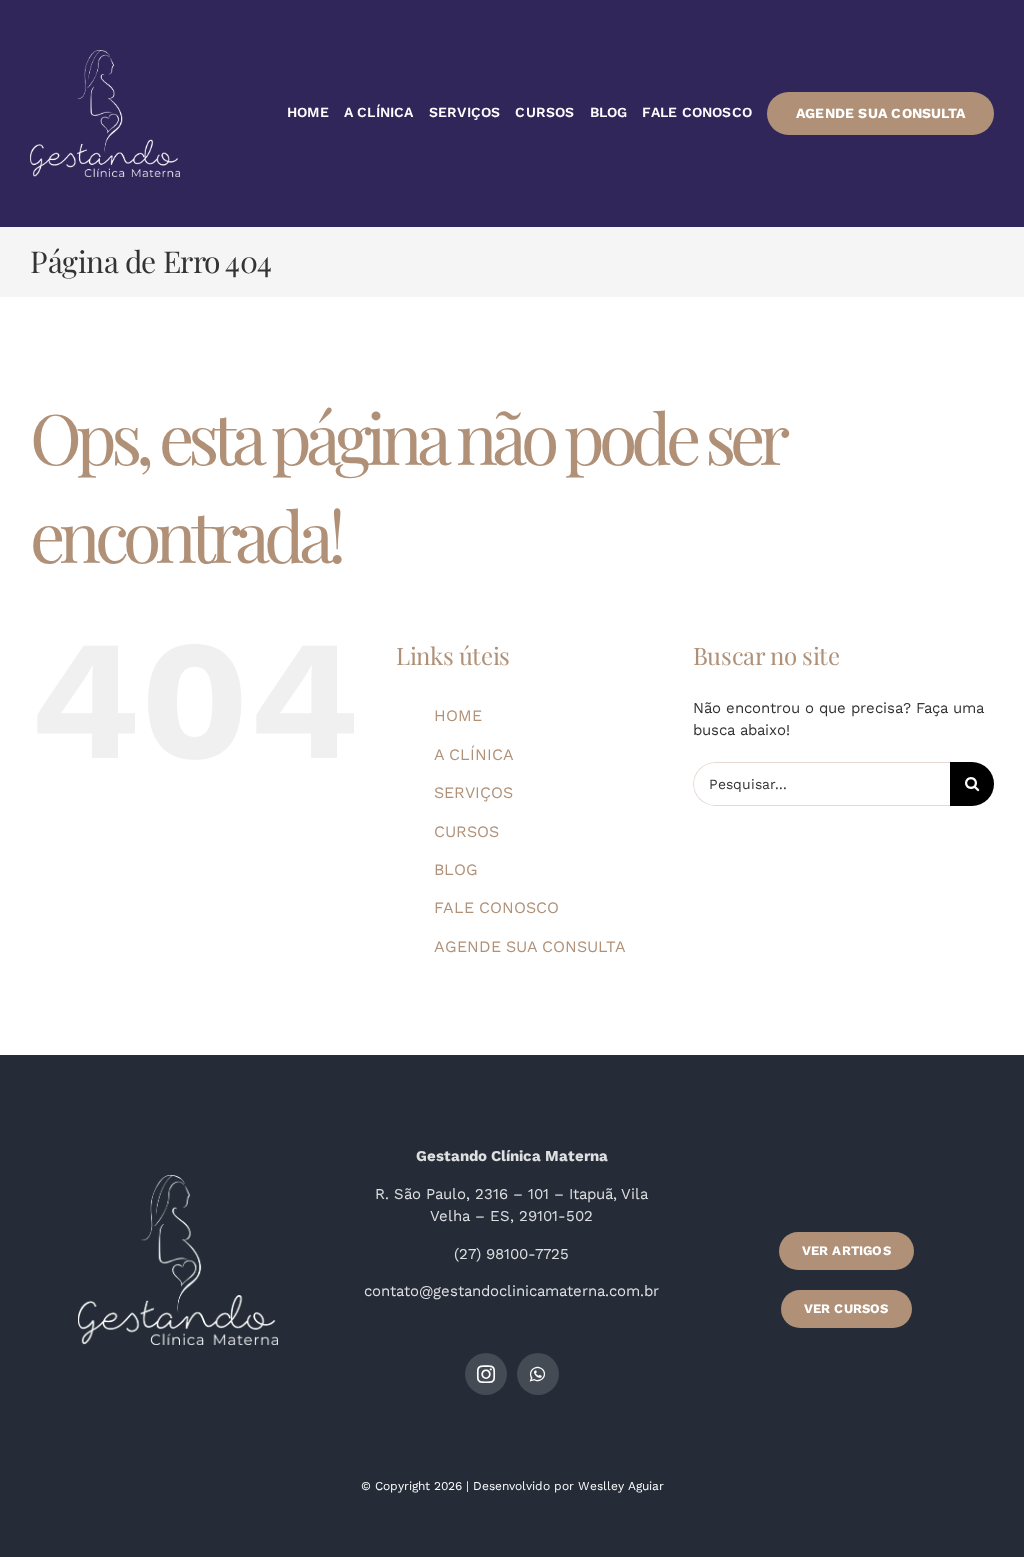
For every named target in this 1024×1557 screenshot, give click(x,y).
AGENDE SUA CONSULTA (530, 946)
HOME (458, 715)
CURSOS (466, 831)
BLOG (456, 869)
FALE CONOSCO (496, 907)
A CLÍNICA (474, 754)
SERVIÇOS (473, 792)
